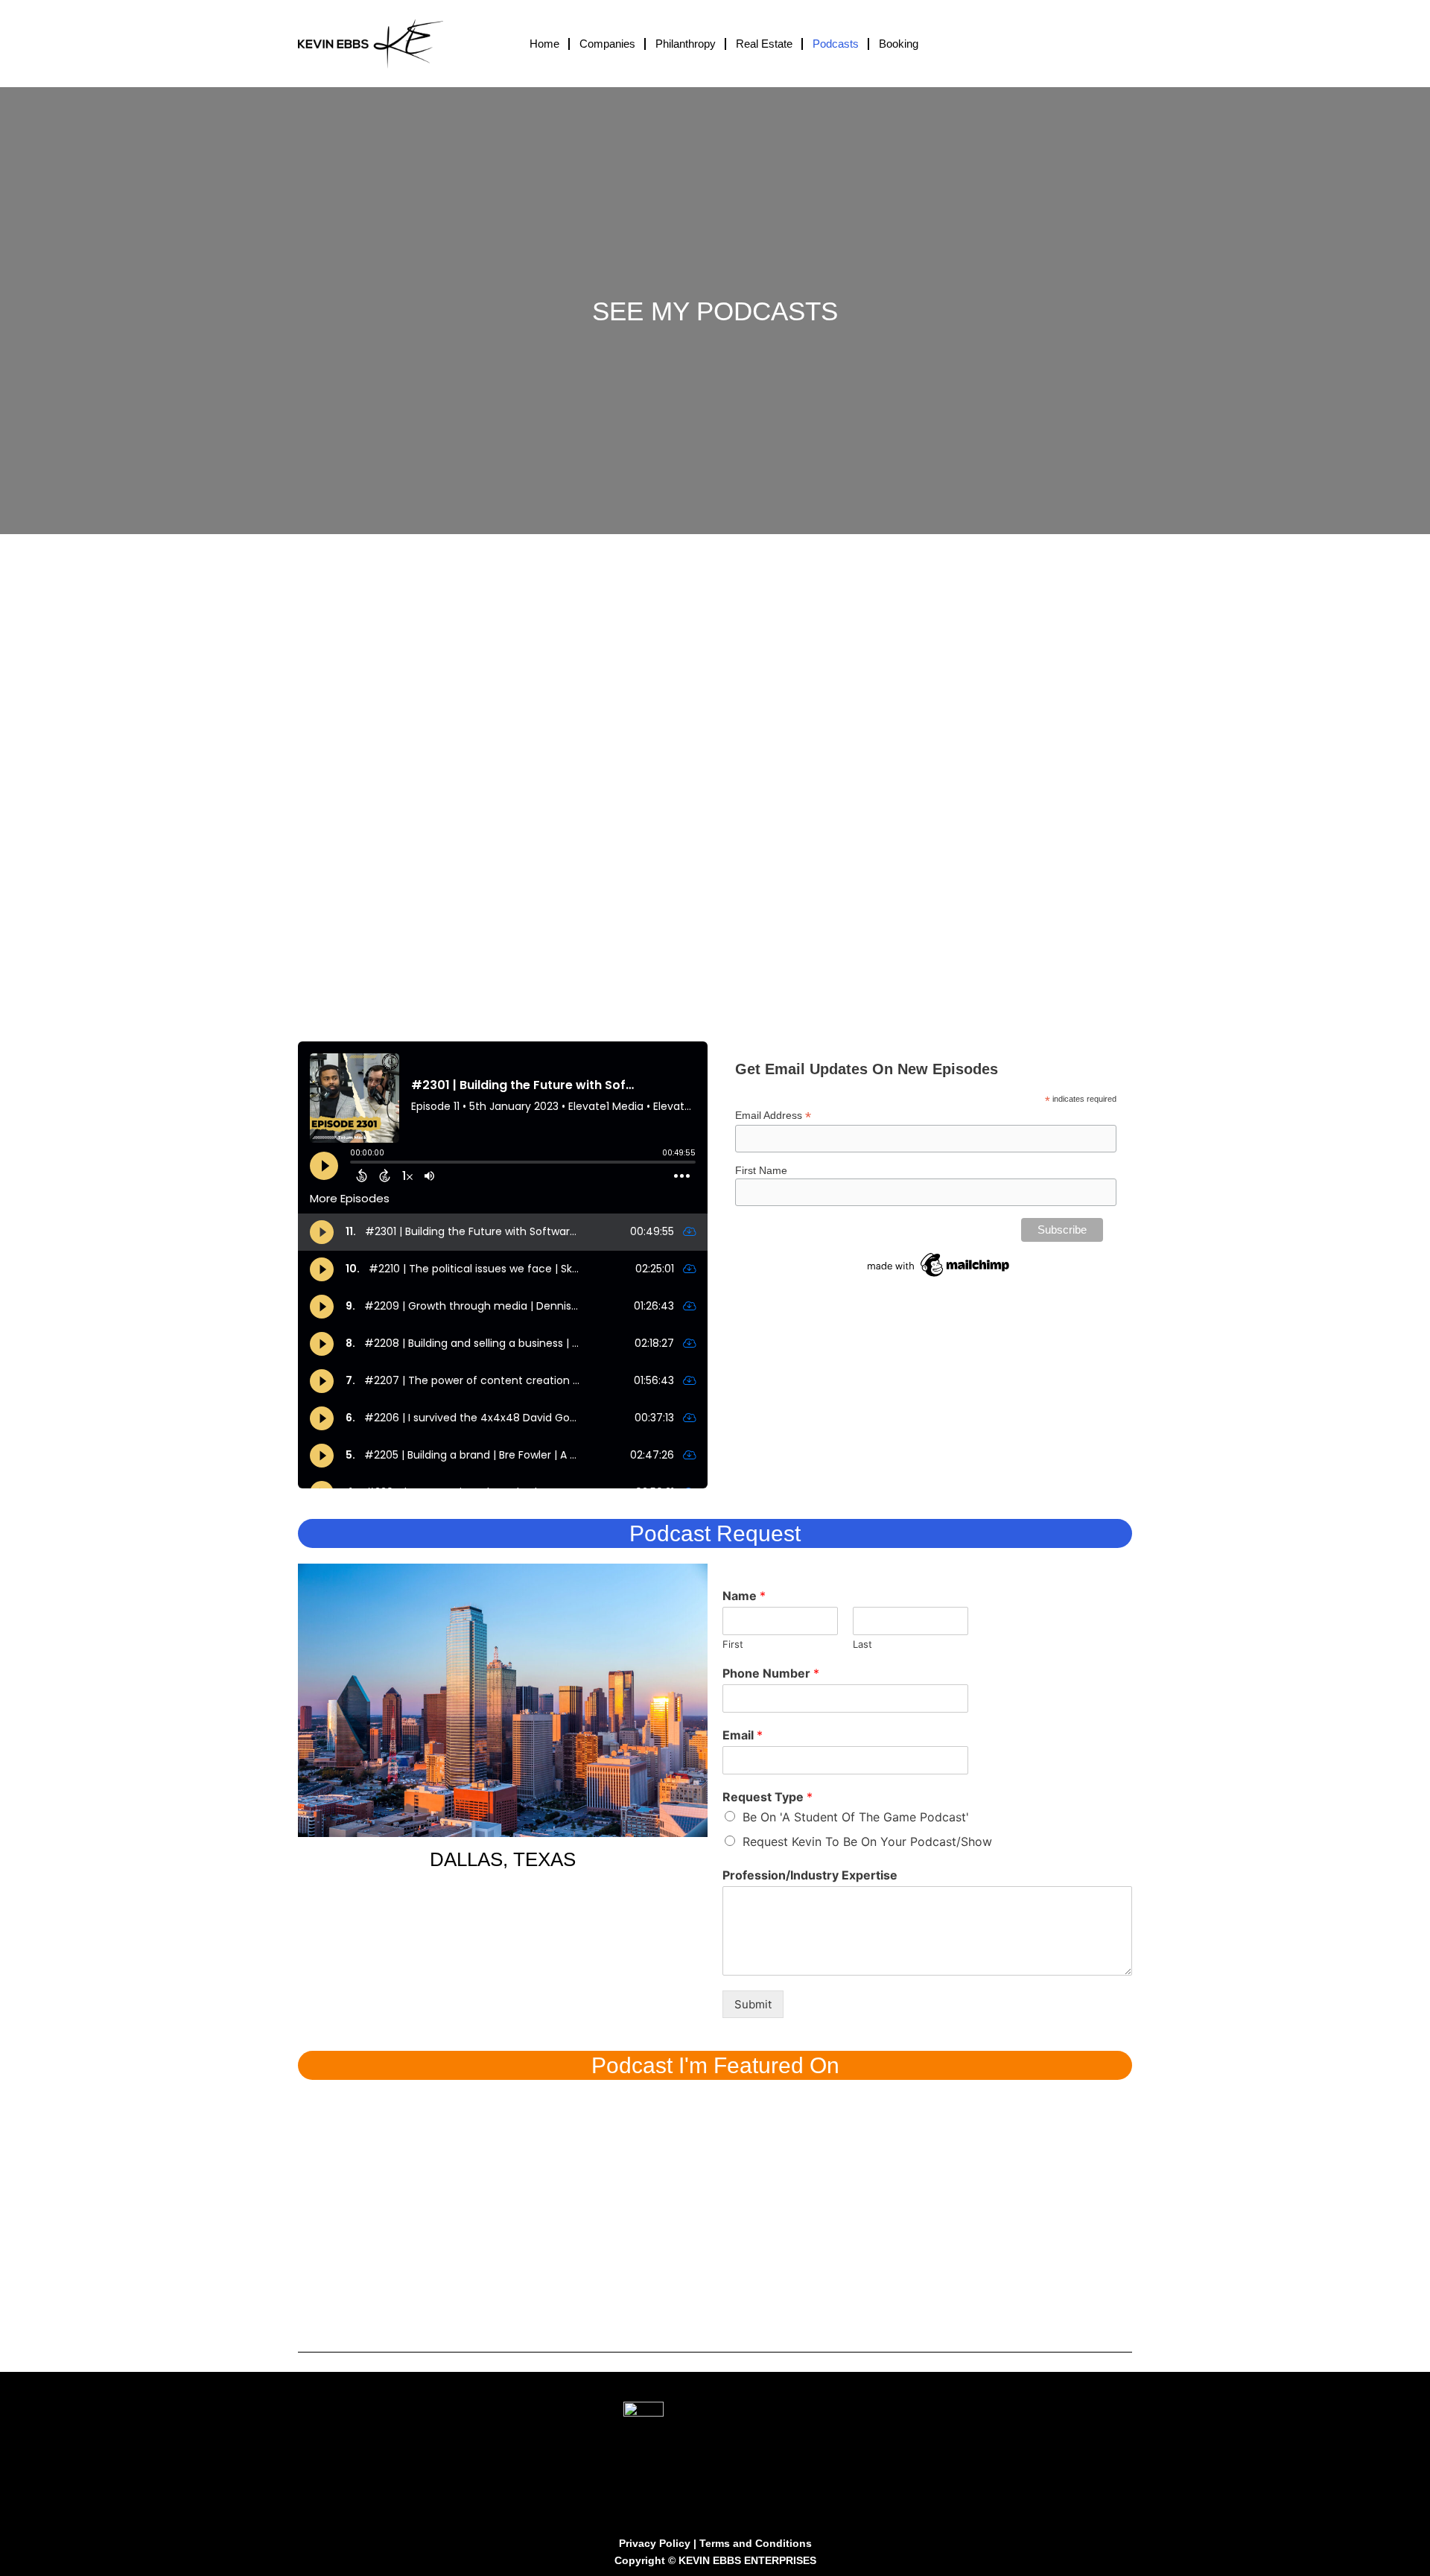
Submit (753, 2004)
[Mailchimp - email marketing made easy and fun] (939, 1264)
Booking (899, 44)
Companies (607, 44)
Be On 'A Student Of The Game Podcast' (856, 1817)
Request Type (768, 1797)
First (733, 1644)
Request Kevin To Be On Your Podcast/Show (867, 1841)
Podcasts (836, 44)
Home (544, 44)
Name (744, 1596)
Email (743, 1735)
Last (862, 1644)
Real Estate (764, 44)
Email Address (773, 1116)
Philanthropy (686, 44)
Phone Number (771, 1673)
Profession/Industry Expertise (810, 1875)
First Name (761, 1170)
